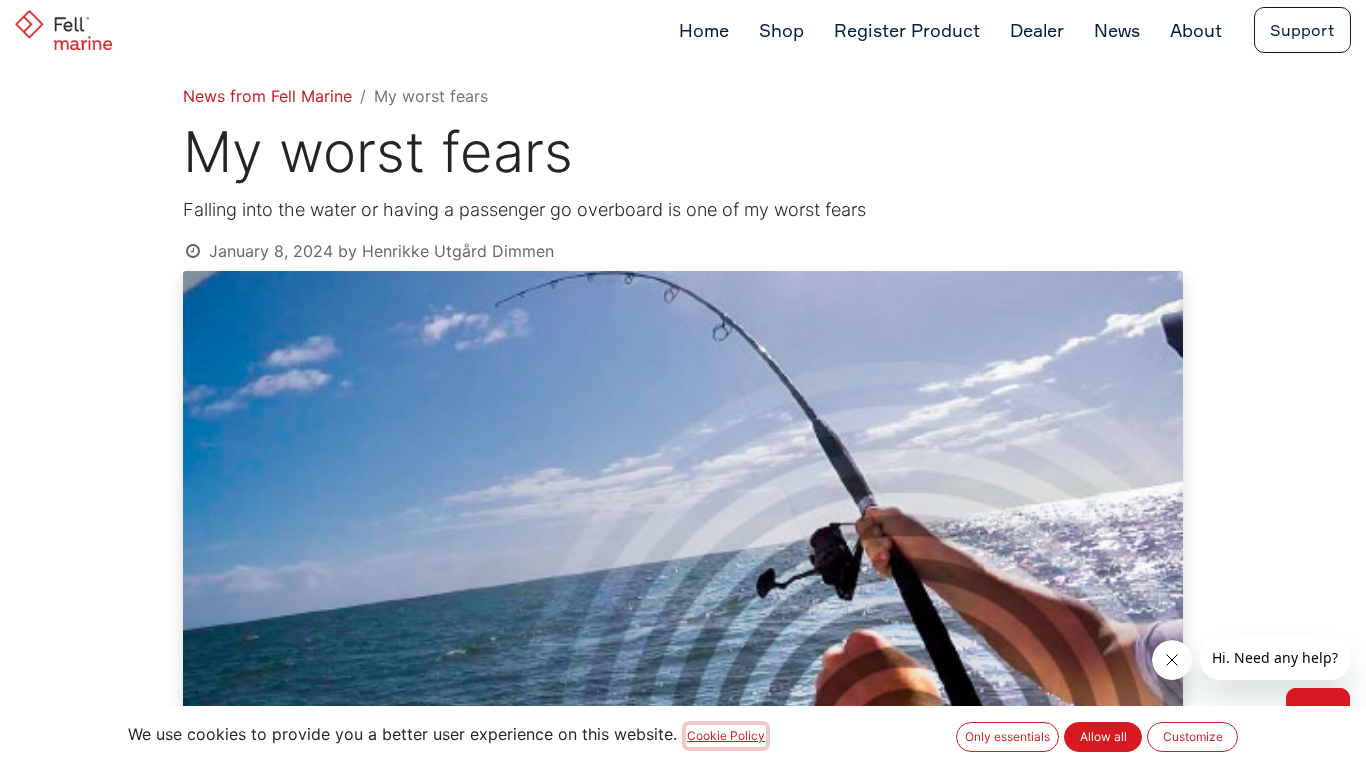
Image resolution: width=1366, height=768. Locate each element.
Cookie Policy (726, 735)
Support (1302, 30)
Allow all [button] (1103, 736)
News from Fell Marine (267, 96)
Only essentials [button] (1007, 736)
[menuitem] (704, 30)
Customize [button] (1193, 736)
